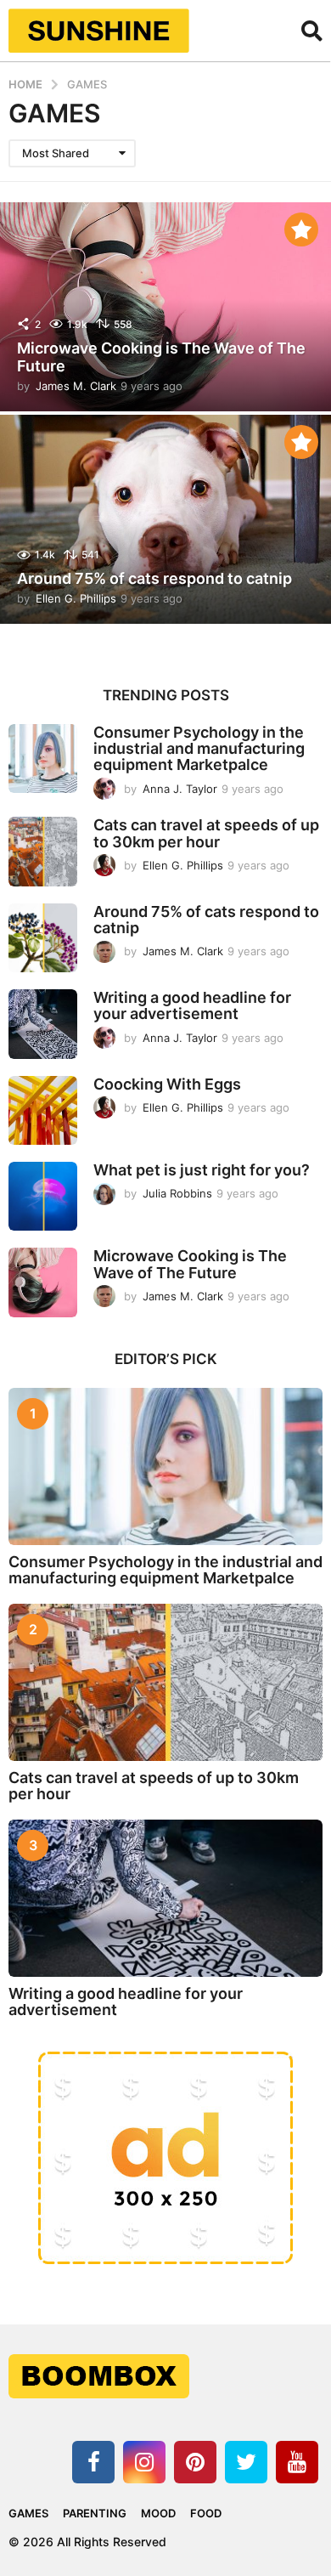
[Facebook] (93, 2462)
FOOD (206, 2513)
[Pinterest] (195, 2462)
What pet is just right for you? (202, 1170)
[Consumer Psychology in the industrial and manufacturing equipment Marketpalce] (43, 759)
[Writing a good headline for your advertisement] (43, 1024)
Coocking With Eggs (167, 1084)
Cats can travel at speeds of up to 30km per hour (206, 833)
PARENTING (95, 2513)
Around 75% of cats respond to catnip (154, 578)
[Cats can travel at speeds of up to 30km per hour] (43, 851)
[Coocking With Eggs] (43, 1110)
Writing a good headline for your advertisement (192, 1005)
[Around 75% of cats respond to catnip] (43, 938)
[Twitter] (246, 2462)
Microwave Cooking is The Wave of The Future (161, 357)
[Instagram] (144, 2462)
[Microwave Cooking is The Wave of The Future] (43, 1282)
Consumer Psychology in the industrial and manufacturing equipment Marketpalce (199, 749)
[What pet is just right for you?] (43, 1196)
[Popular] (301, 229)
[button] (312, 31)
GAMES (28, 2513)
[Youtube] (297, 2462)
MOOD (158, 2513)
